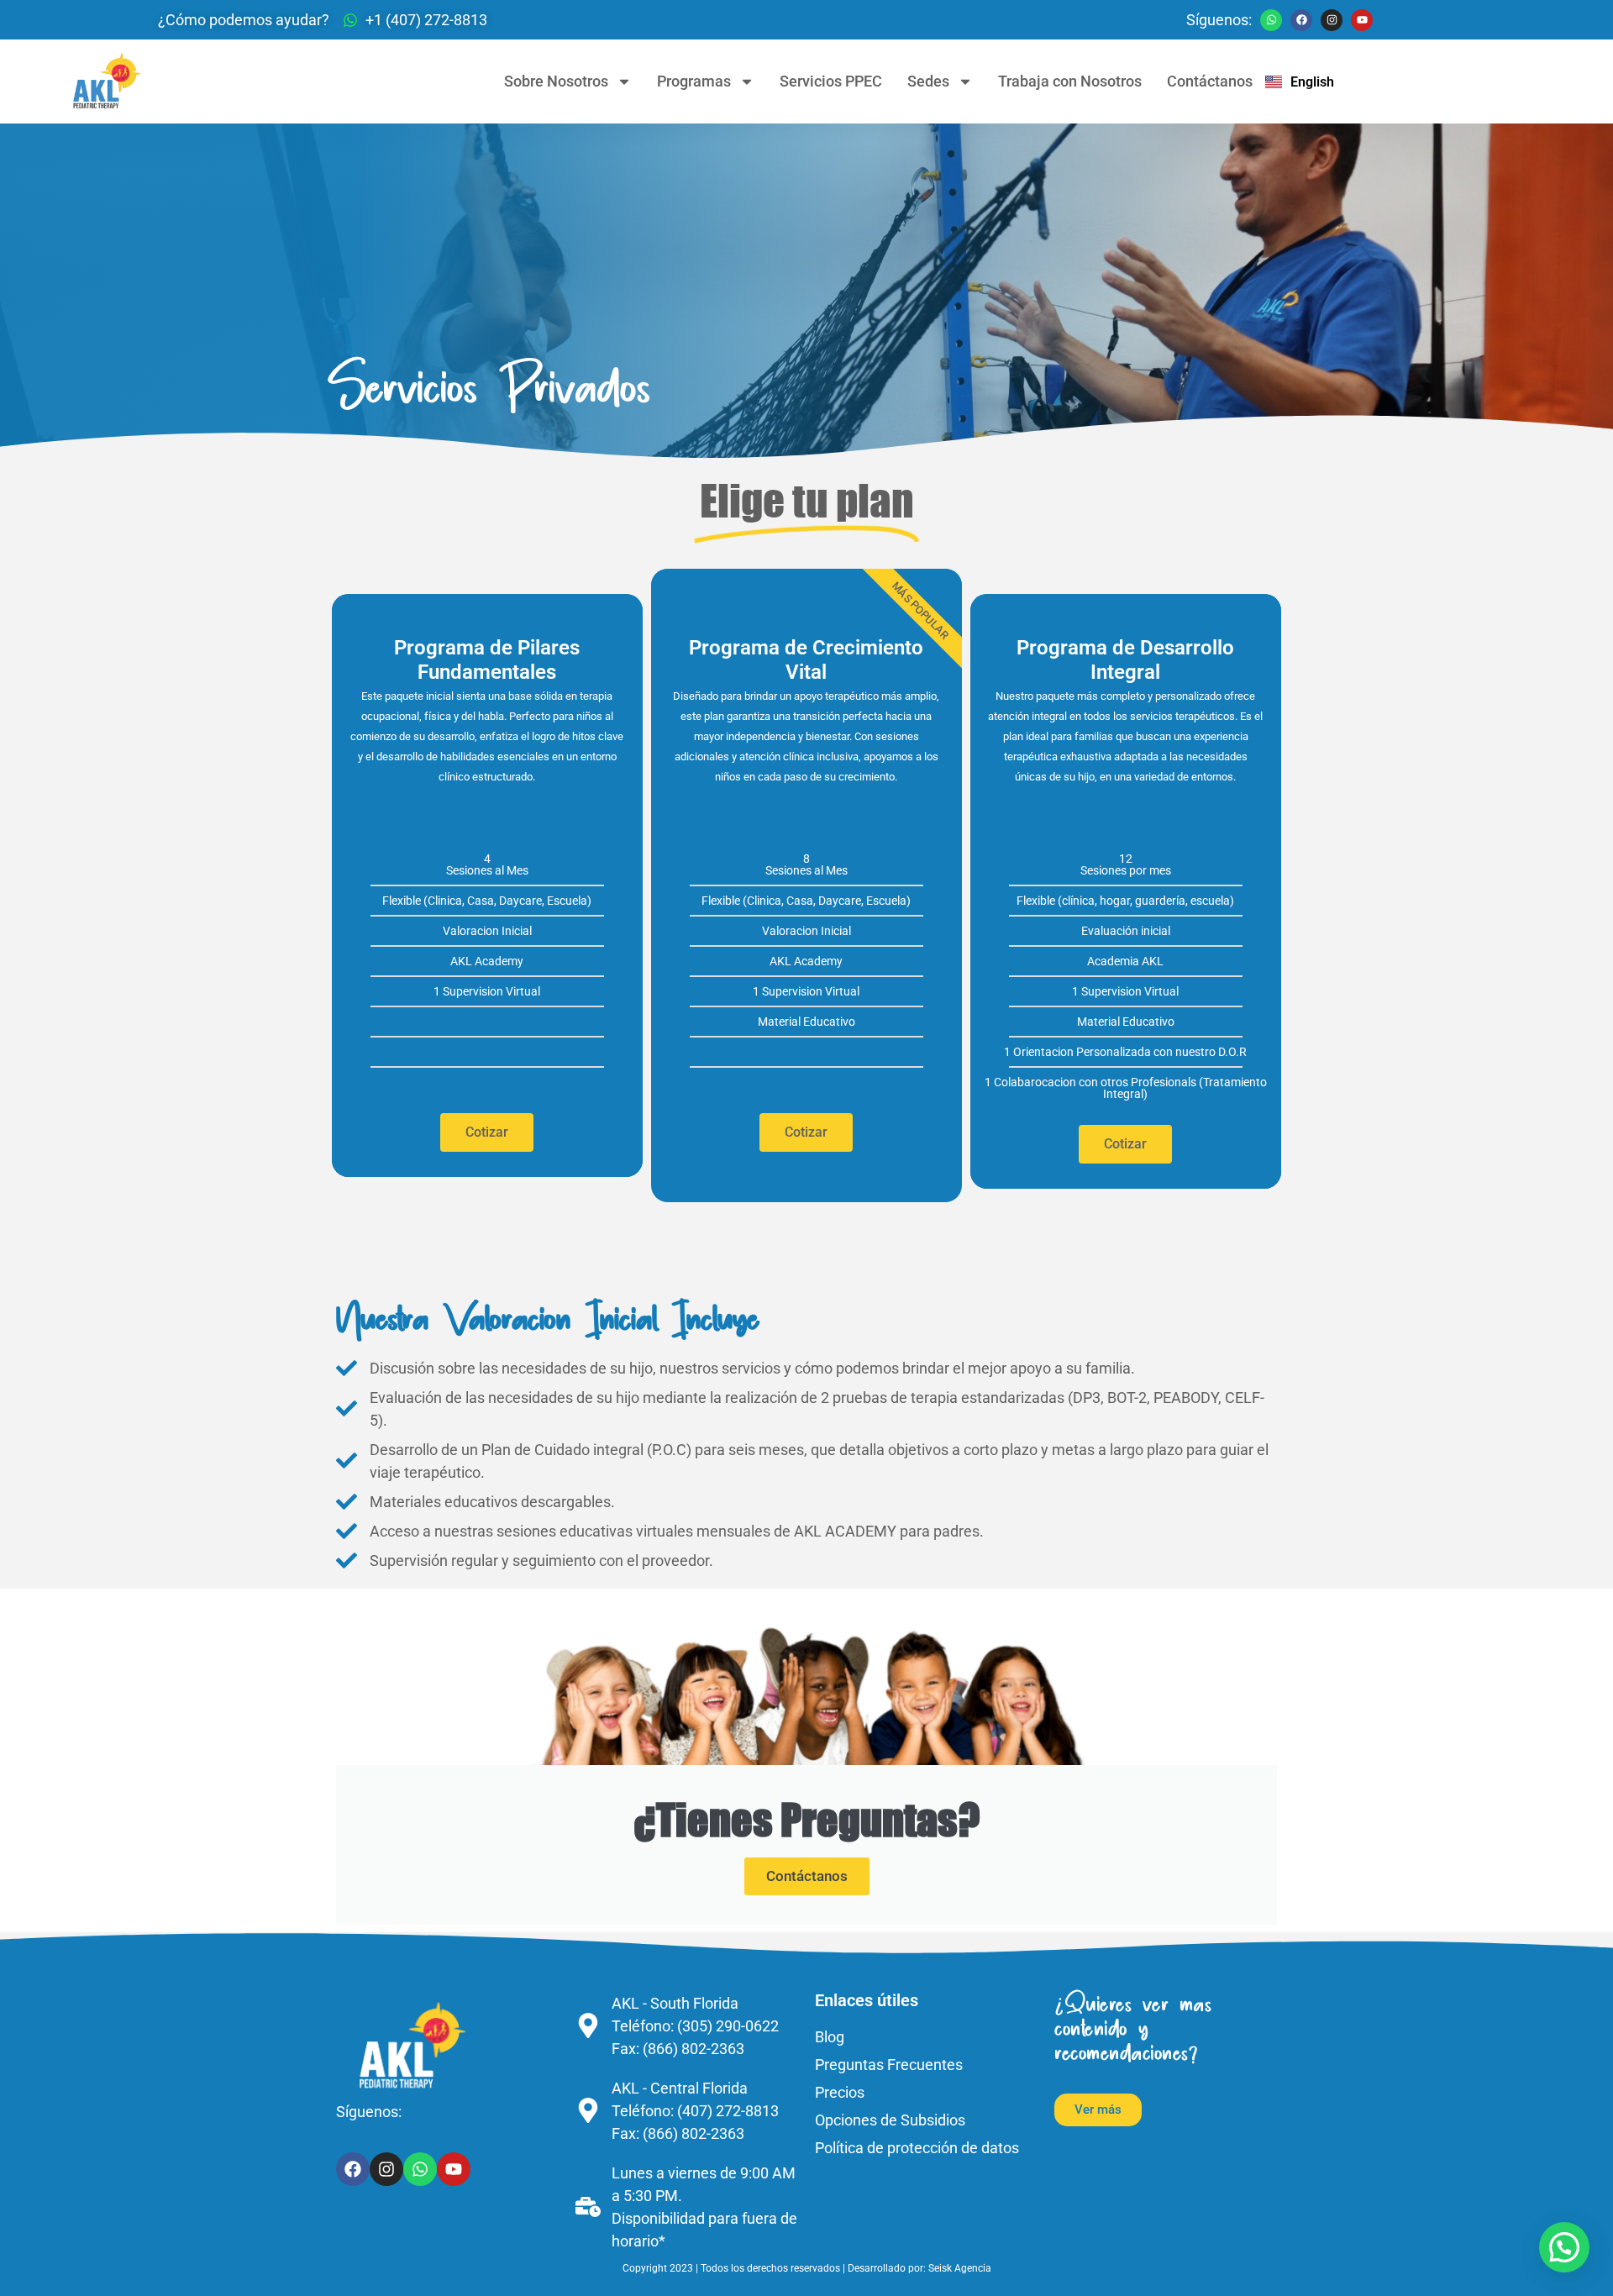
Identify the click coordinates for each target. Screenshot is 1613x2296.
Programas (694, 81)
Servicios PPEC (831, 81)
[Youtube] (1362, 20)
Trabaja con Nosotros (1070, 81)
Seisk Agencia (960, 2268)
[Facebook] (1301, 20)
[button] (1564, 2247)
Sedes (928, 81)
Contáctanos (1210, 81)
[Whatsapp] (1271, 20)
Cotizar (487, 1132)
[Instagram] (1332, 20)
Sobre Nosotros (556, 81)
